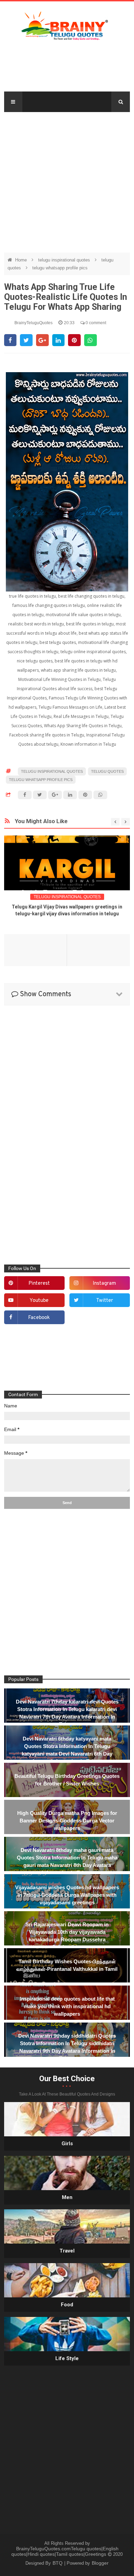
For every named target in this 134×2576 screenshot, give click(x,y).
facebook (39, 1318)
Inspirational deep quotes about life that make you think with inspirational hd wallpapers (67, 2006)
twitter (105, 1301)
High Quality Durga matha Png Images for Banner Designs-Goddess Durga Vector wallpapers (67, 1821)
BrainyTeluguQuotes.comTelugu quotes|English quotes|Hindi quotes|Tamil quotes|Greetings (65, 2551)
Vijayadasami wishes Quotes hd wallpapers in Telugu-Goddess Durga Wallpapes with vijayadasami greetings (67, 1895)
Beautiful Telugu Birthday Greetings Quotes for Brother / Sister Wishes (67, 1780)
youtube (39, 1301)
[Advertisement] (67, 179)
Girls (67, 2144)
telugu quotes (107, 771)
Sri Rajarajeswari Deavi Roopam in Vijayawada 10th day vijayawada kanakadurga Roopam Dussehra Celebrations (67, 1936)
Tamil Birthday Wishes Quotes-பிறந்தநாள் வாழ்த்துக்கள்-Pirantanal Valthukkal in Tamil (67, 1965)
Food (67, 2305)
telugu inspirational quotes (65, 260)
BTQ (58, 2563)
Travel (67, 2251)
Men (67, 2197)
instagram (104, 1284)
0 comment (95, 323)
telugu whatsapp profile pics (60, 268)
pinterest (39, 1284)
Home (22, 260)
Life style (67, 2358)
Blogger (100, 2563)
